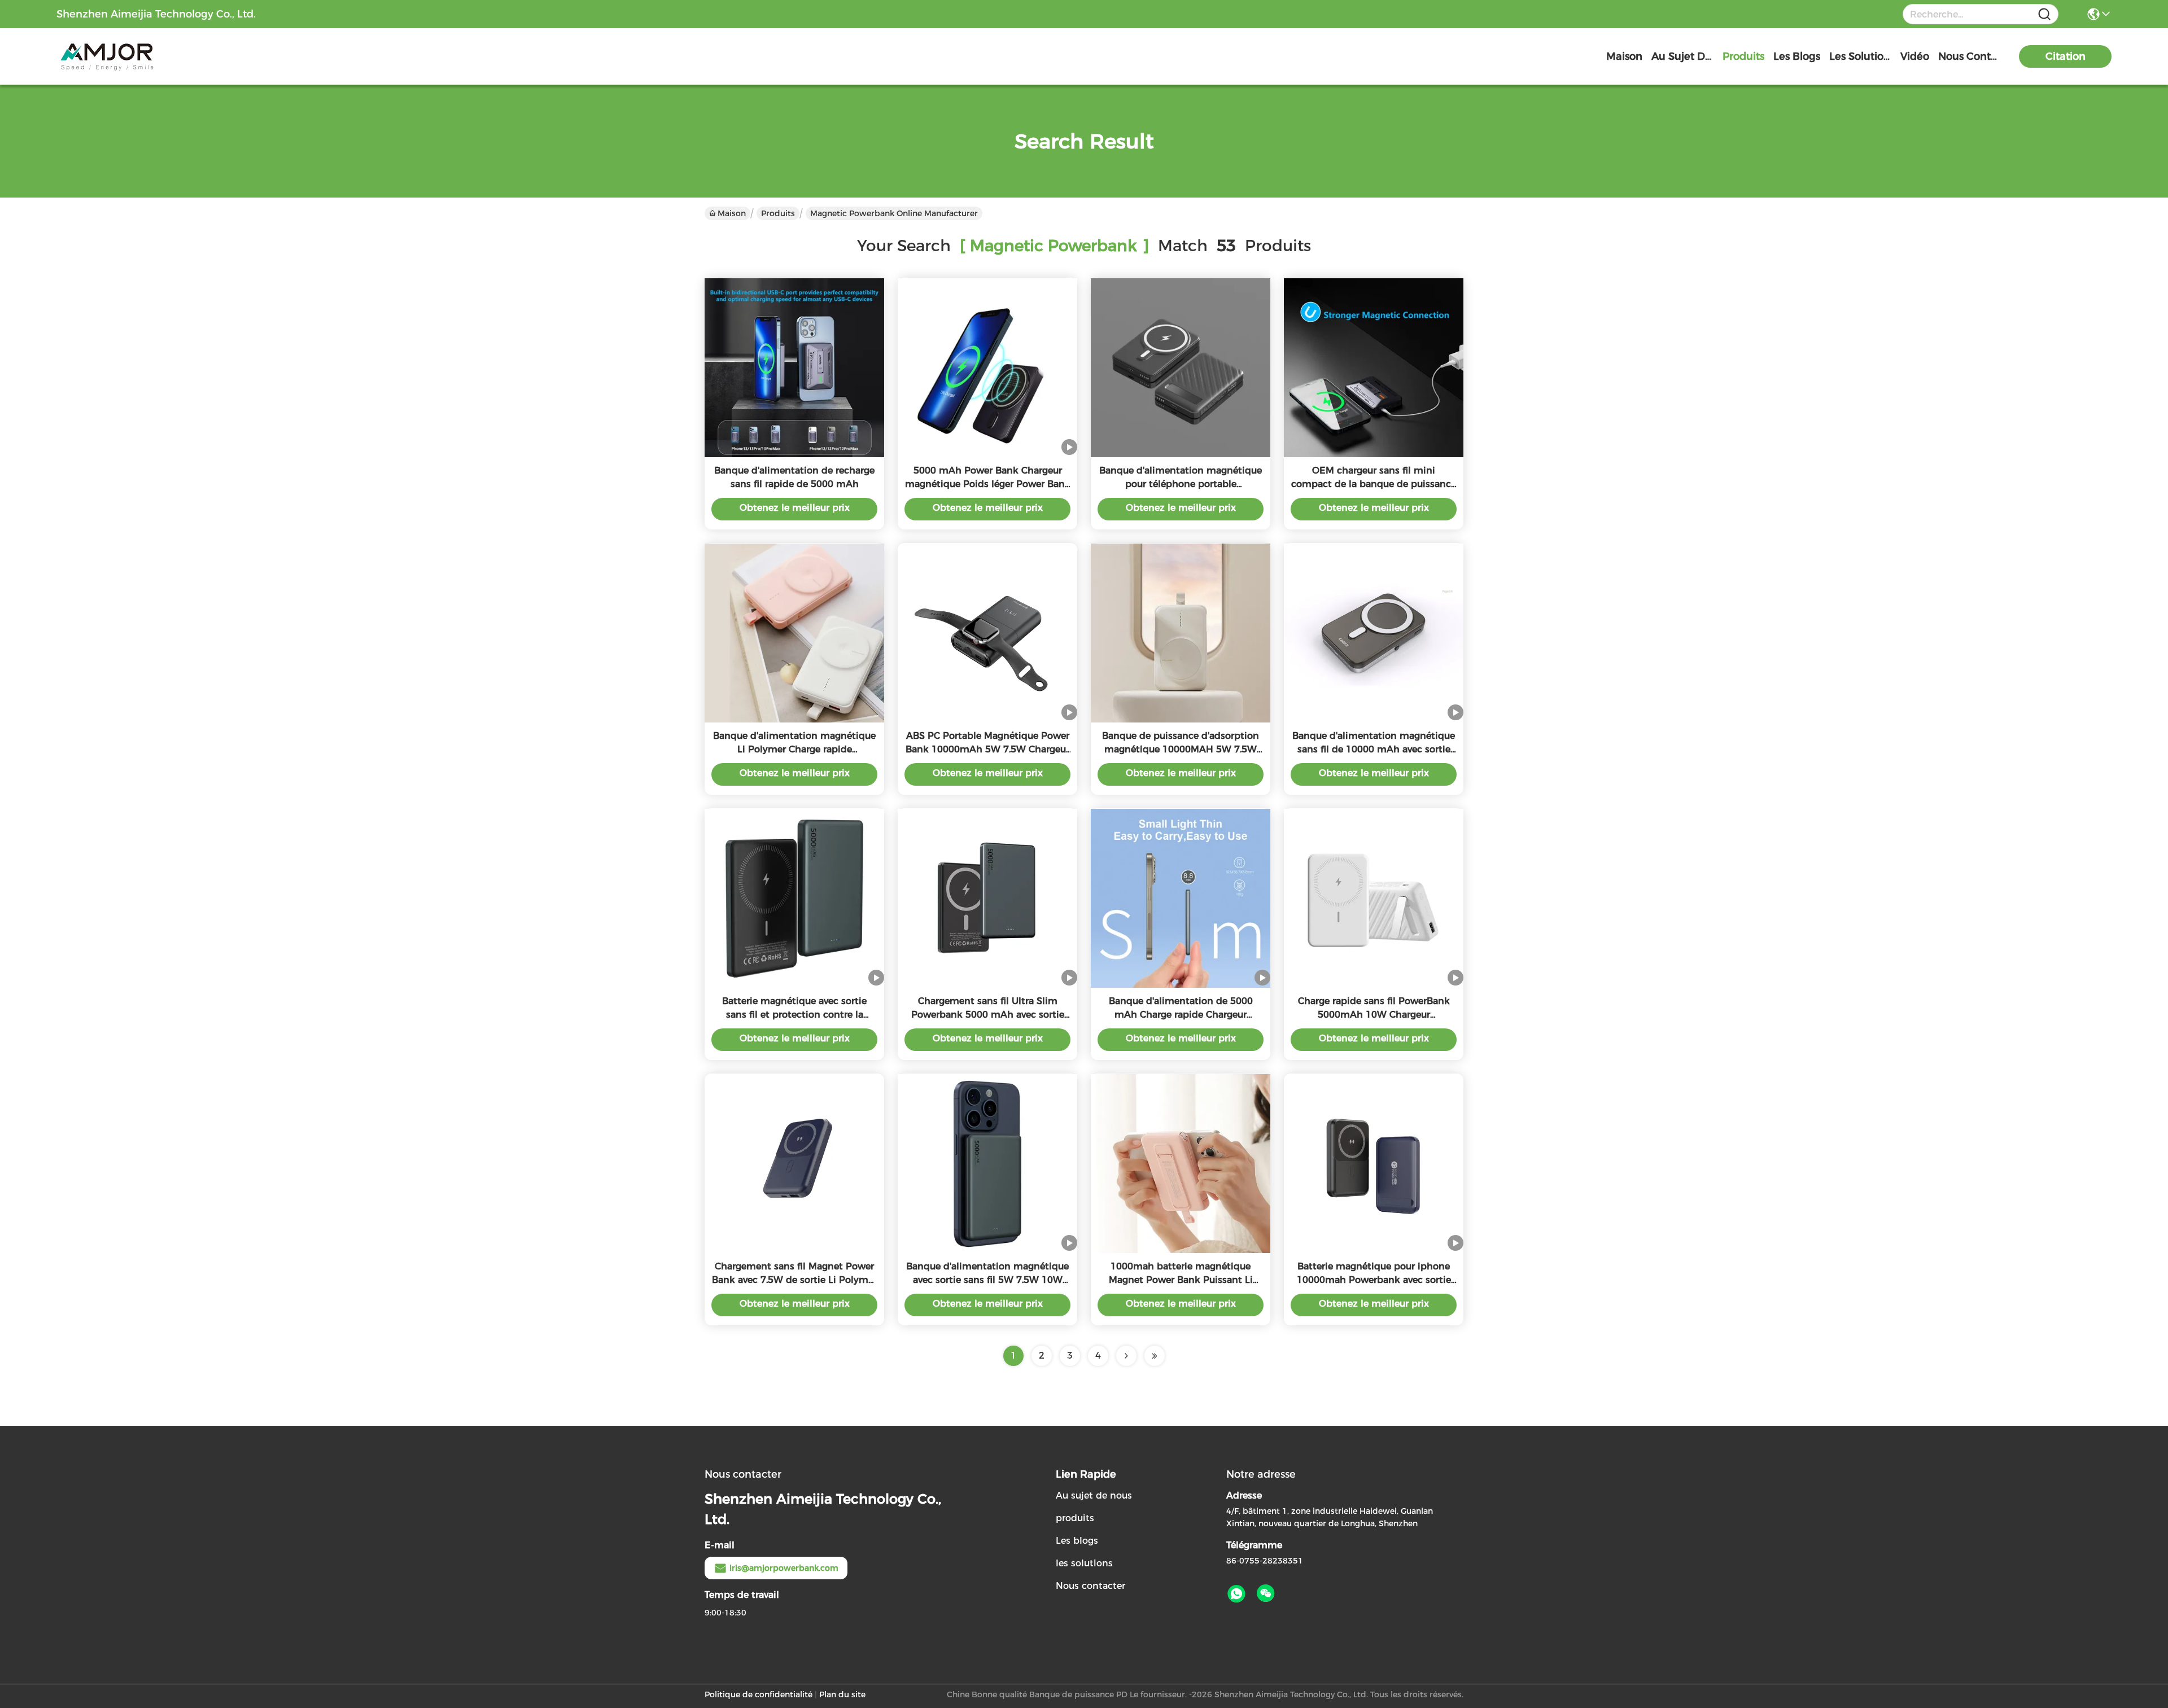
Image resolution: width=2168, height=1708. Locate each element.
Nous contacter (1090, 1586)
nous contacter (1969, 56)
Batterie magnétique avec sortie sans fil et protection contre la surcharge (794, 1015)
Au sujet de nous (1094, 1495)
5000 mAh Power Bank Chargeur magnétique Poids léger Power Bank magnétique (988, 484)
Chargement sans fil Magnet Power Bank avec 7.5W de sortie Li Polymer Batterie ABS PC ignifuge (794, 1280)
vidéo (1915, 56)
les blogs (1797, 56)
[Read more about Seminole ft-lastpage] (1155, 1356)
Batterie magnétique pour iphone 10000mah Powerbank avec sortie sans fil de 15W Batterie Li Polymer (1374, 1280)
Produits (778, 213)
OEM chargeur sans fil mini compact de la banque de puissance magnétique (1374, 484)
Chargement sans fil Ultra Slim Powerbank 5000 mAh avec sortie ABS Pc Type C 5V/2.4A (988, 1015)
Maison (1624, 56)
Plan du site (842, 1694)
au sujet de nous (1682, 56)
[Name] (2044, 14)
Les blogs (1077, 1541)
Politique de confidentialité (759, 1694)
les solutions (1860, 56)
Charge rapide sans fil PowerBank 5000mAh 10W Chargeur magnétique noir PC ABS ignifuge (1374, 1015)
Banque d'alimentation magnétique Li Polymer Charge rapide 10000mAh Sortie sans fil (794, 749)
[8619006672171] (1236, 1594)
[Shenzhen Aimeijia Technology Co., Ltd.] (119, 56)
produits (1743, 56)
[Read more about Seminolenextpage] (1126, 1356)
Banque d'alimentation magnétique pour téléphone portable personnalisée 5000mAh (1181, 484)
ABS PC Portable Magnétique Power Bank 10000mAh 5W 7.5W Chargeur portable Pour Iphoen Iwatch (987, 749)
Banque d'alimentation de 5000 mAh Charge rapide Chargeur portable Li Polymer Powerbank (1181, 1015)
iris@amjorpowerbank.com (784, 1568)
